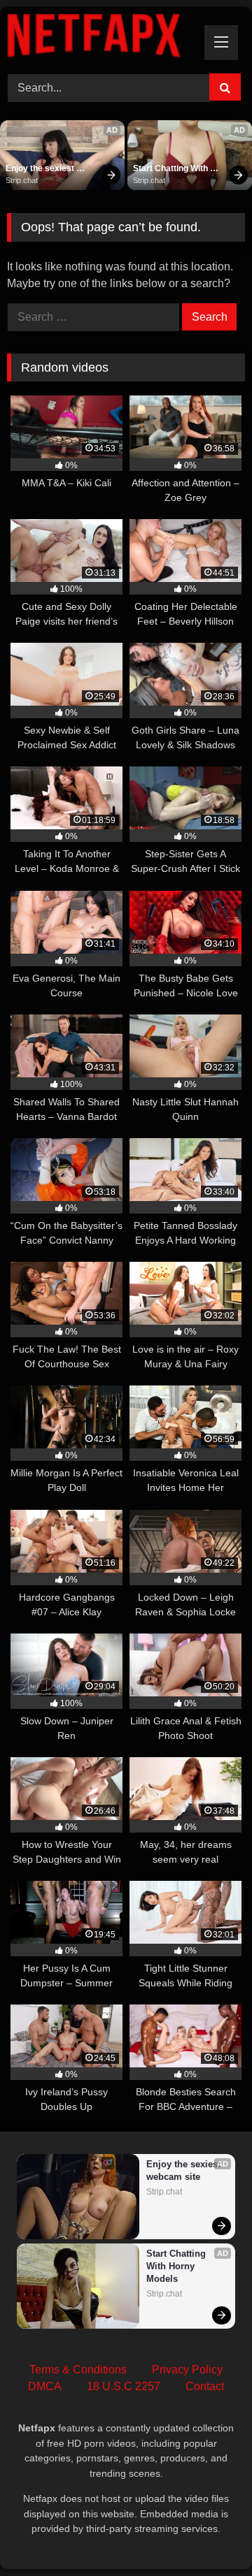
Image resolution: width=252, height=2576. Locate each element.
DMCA (45, 2386)
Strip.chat (22, 180)
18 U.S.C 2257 (124, 2386)
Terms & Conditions (78, 2370)
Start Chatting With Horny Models (171, 169)
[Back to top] (209, 2534)
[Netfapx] (103, 38)
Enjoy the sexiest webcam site (41, 169)
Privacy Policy (187, 2370)
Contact (205, 2386)
